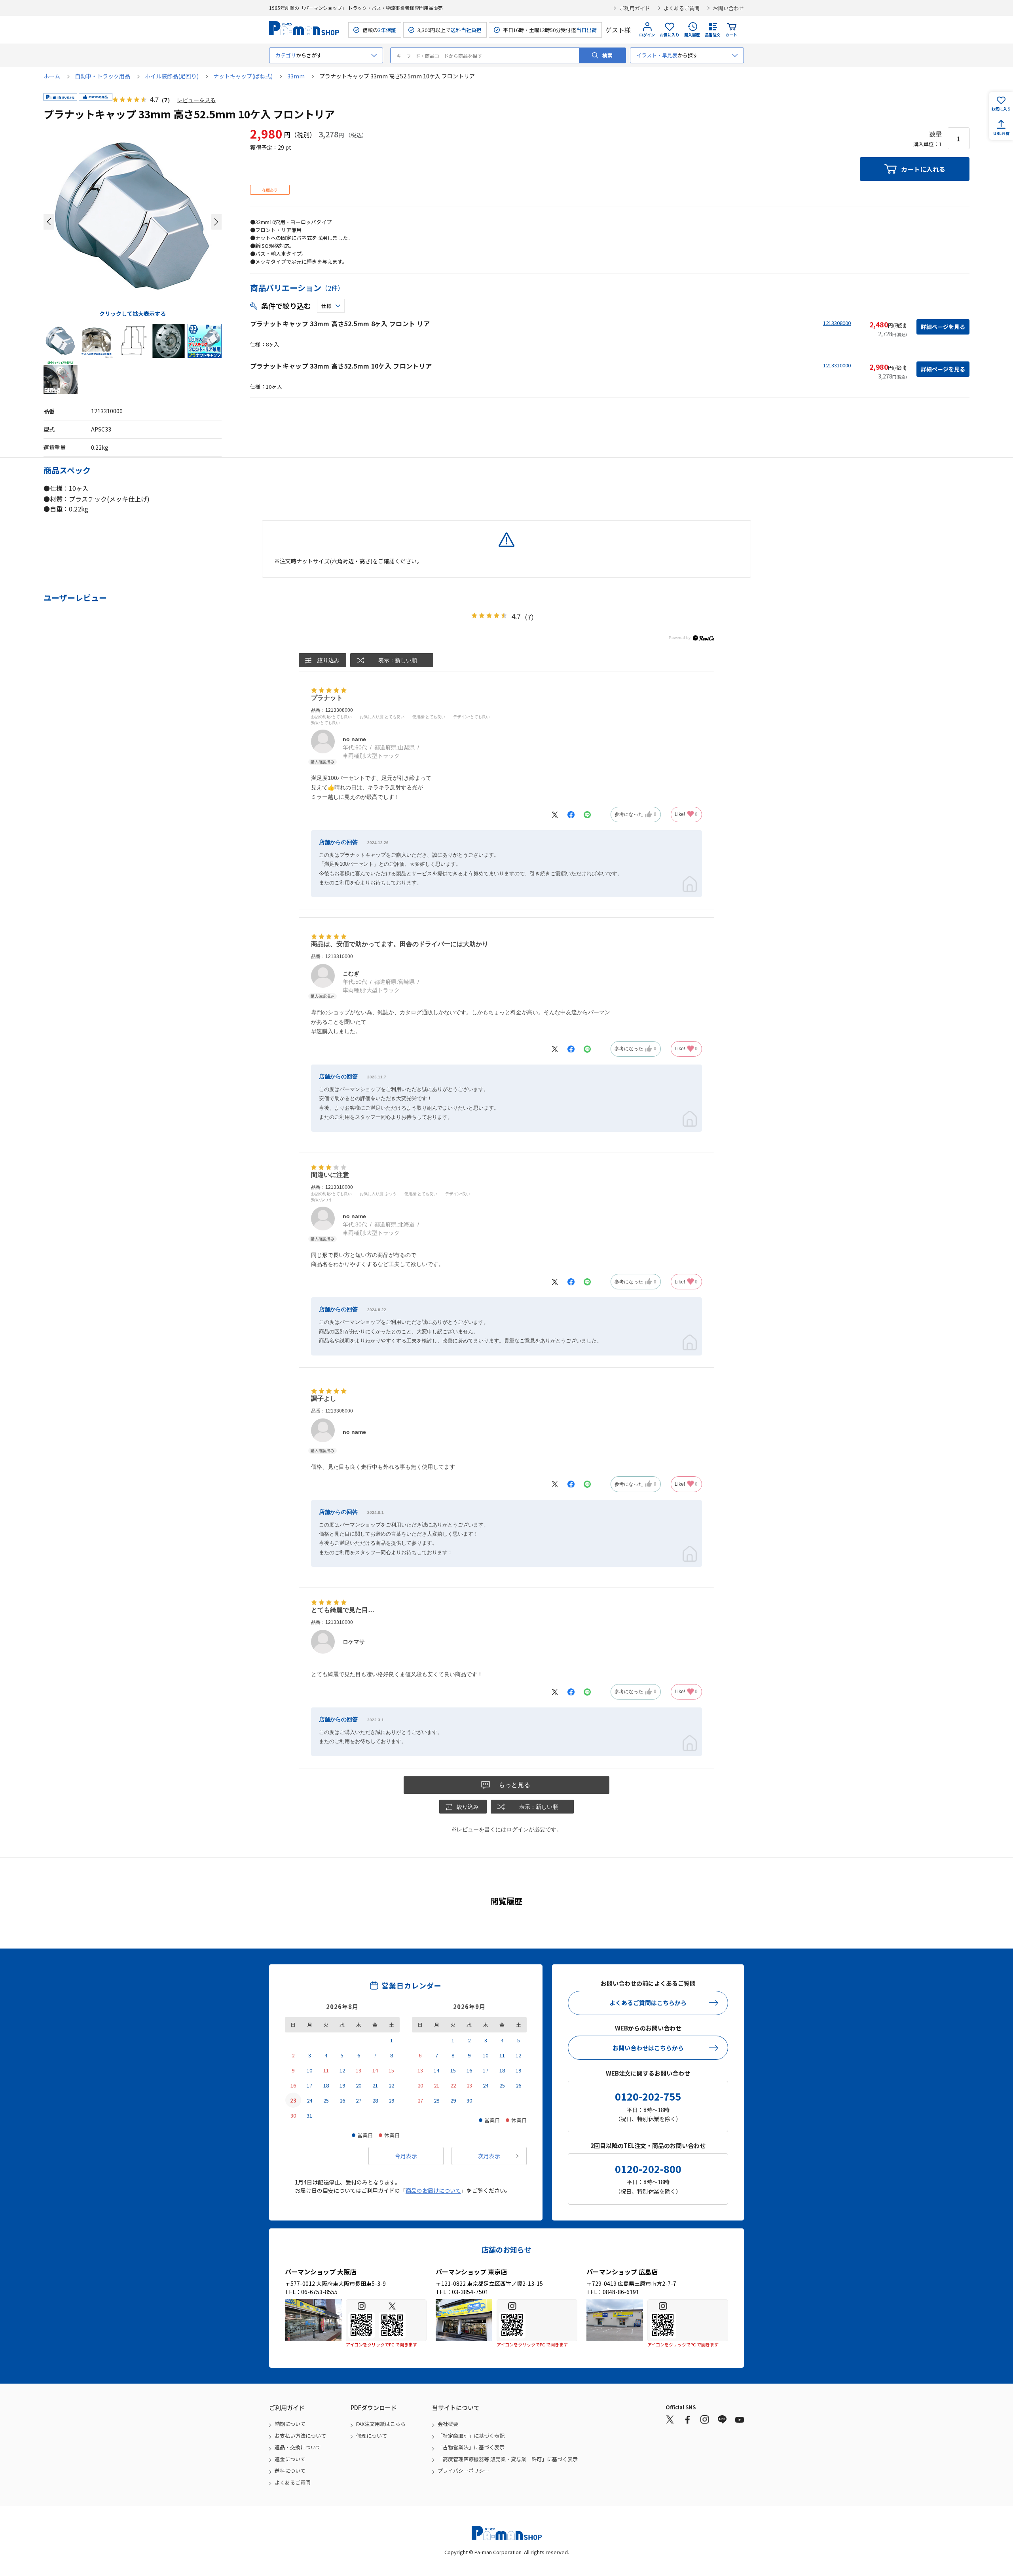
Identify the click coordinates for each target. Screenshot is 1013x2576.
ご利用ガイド (635, 8)
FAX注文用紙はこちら (381, 2424)
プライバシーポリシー (463, 2470)
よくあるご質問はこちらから (648, 2003)
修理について (372, 2436)
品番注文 (713, 35)
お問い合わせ (728, 8)
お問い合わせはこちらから (648, 2048)
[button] (49, 222)
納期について (290, 2424)
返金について (290, 2459)
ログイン (647, 35)
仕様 (326, 306)
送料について (290, 2470)
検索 (607, 55)
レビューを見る (196, 100)
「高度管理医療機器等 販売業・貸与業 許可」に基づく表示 (508, 2459)
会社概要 (448, 2424)
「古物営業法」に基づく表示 (471, 2447)
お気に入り (670, 35)
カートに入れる (923, 169)
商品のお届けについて (433, 2190)
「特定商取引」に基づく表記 (471, 2436)
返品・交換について (298, 2447)
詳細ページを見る (943, 327)
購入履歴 (692, 35)
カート (731, 35)
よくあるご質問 (682, 8)
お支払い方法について (300, 2436)
